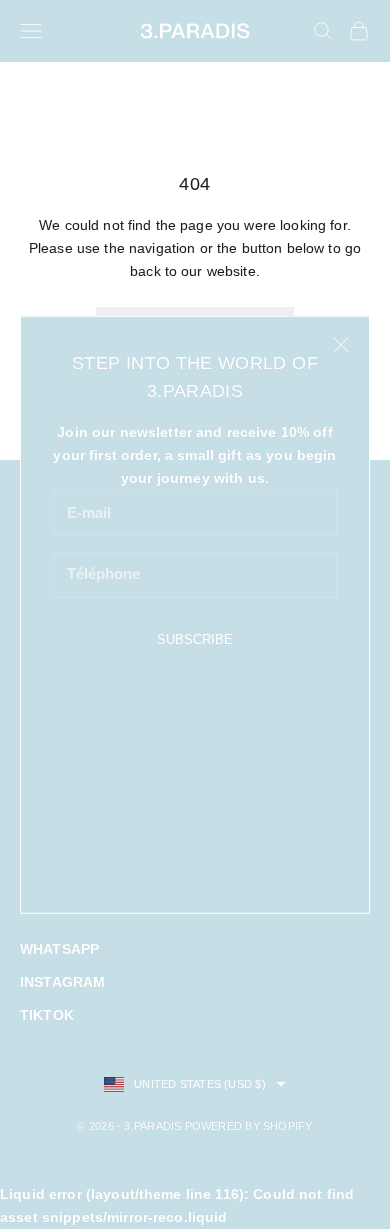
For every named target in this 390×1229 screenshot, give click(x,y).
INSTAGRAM (62, 982)
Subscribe (195, 639)
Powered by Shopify (249, 1126)
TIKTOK (47, 1015)
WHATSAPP (59, 949)
